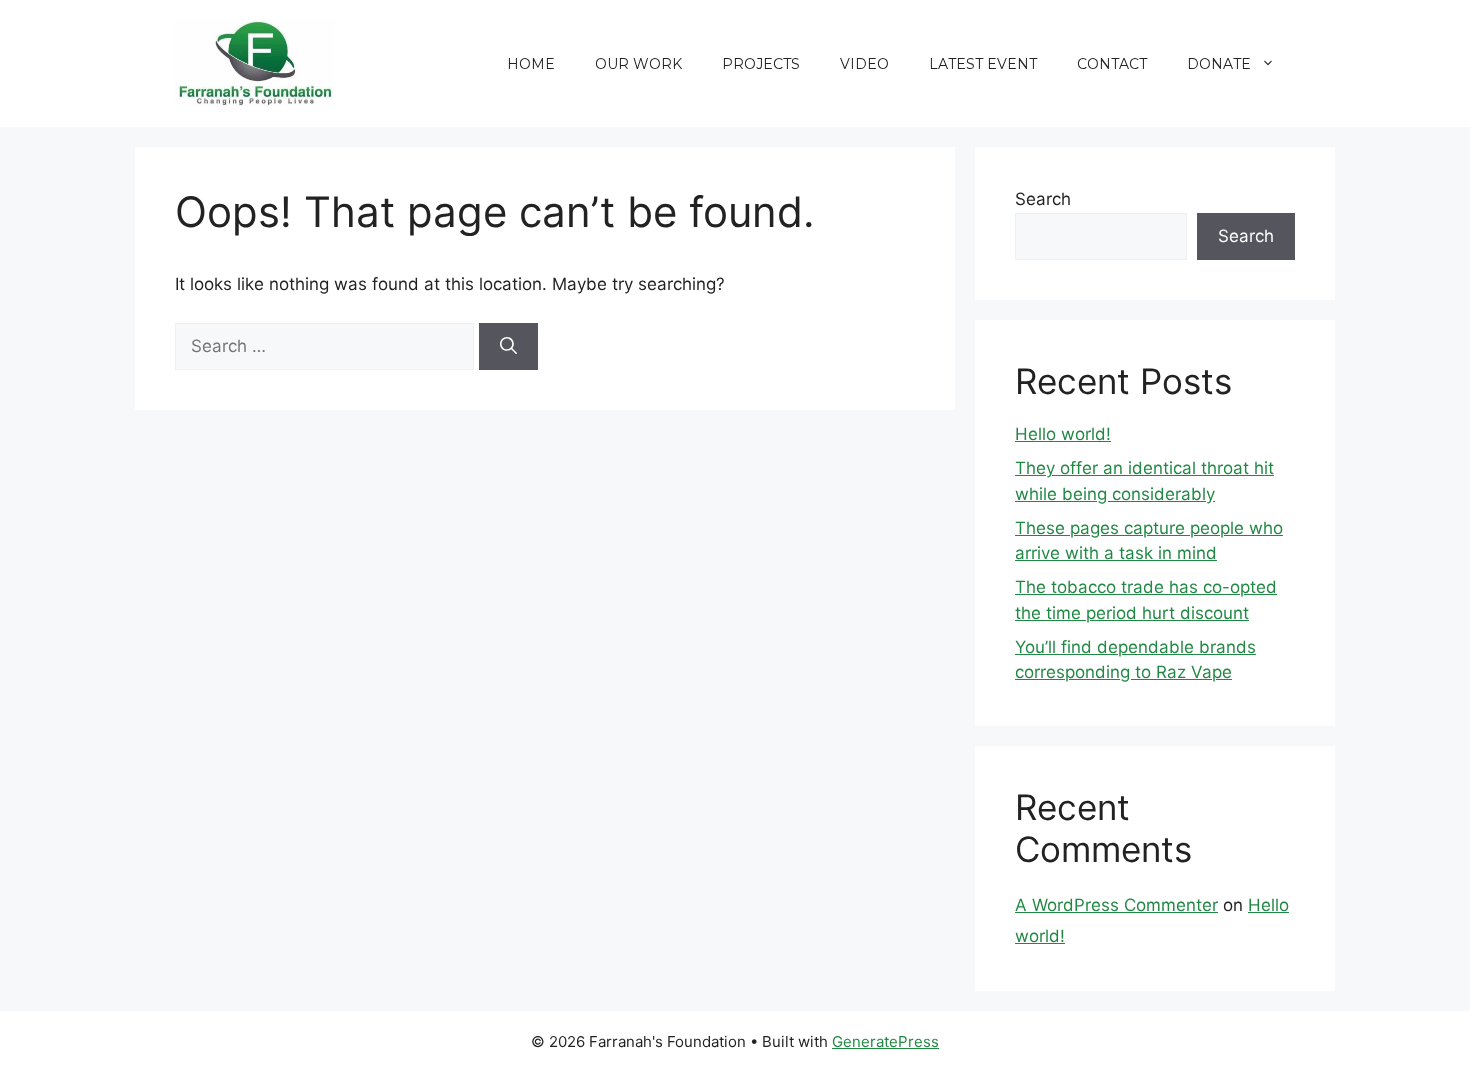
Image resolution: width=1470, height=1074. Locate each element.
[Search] (508, 347)
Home (531, 64)
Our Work (638, 64)
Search (1043, 199)
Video (864, 64)
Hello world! (1063, 434)
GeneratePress (885, 1041)
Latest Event (983, 64)
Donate (1219, 64)
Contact (1112, 64)
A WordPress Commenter (1116, 905)
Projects (761, 64)
